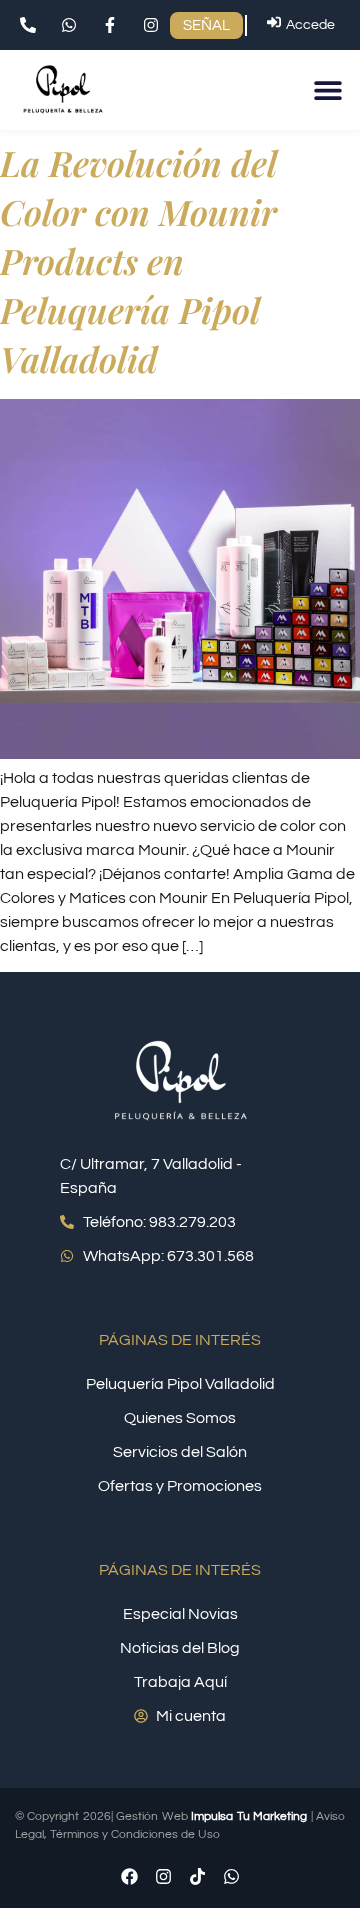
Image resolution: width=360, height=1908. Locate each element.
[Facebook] (129, 1876)
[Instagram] (163, 1876)
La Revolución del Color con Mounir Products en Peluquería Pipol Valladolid (138, 260)
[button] (327, 90)
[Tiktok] (197, 1876)
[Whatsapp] (231, 1876)
